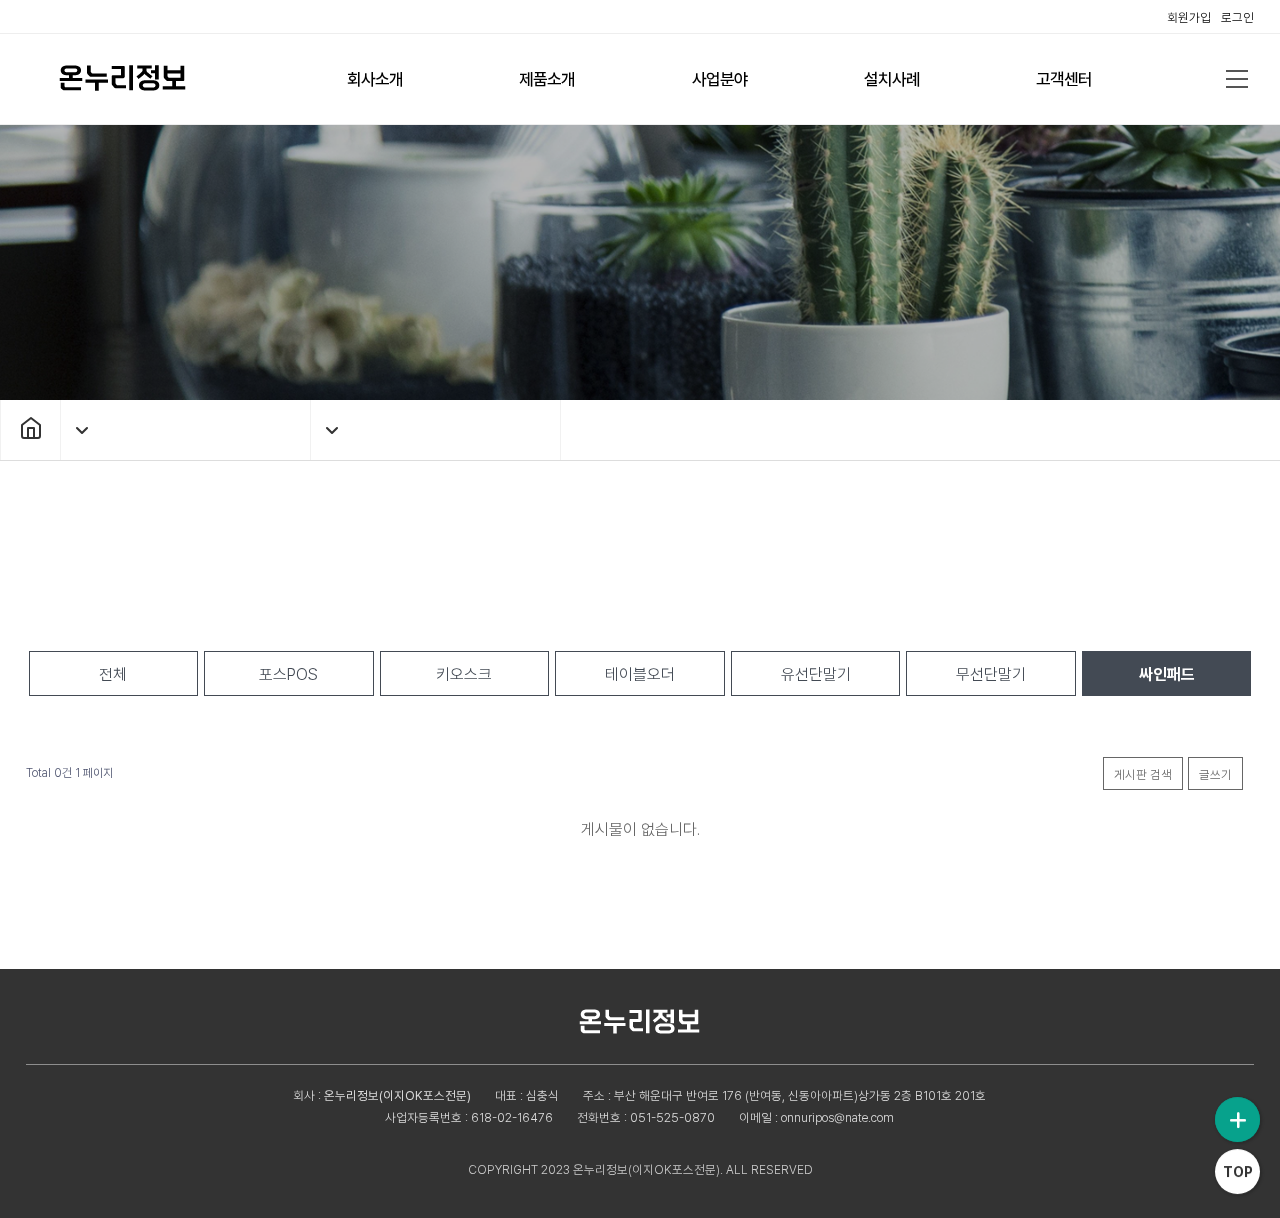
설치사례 (892, 79)
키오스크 (464, 674)
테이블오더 (640, 674)
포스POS (288, 674)
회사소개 (375, 79)
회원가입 (1189, 17)
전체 (113, 674)
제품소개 (547, 79)
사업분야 (720, 79)
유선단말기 (816, 674)
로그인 (1237, 17)
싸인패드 (1167, 674)
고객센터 (1064, 79)
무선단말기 (991, 674)
